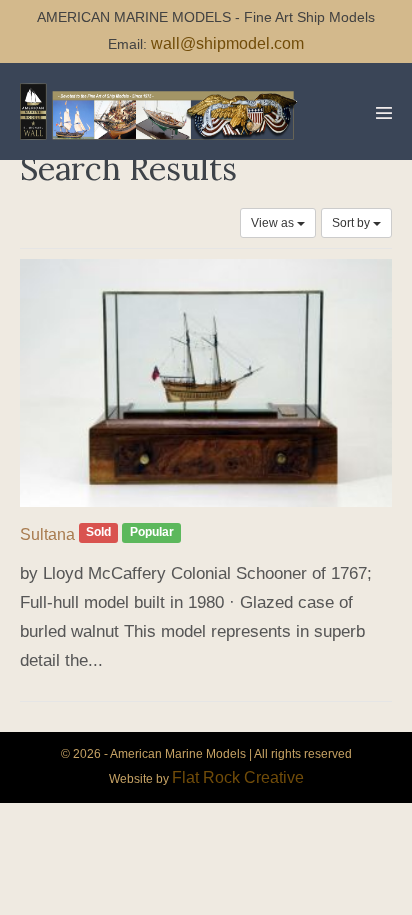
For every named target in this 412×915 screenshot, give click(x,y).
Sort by (352, 223)
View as (274, 223)
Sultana (47, 534)
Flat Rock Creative (238, 777)
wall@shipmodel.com (227, 43)
